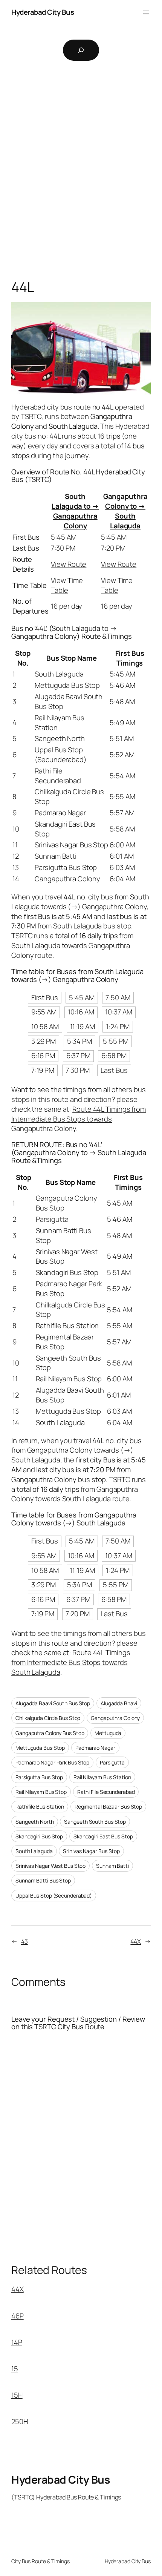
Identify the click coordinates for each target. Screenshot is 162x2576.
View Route (69, 564)
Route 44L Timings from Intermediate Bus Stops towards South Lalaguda (71, 1662)
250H (20, 2421)
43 (24, 1941)
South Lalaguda (34, 1851)
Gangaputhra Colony (115, 1718)
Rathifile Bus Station (40, 1807)
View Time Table (67, 585)
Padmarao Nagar (95, 1748)
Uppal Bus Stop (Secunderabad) (54, 1896)
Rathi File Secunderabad (106, 1792)
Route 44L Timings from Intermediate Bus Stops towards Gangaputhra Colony (79, 1119)
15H (17, 2395)
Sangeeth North (35, 1822)
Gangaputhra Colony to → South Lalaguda (125, 511)
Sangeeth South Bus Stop (95, 1822)
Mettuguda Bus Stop (40, 1748)
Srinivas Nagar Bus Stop (91, 1851)
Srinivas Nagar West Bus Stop (50, 1866)
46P (18, 2316)
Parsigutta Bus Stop (39, 1777)
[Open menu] (146, 12)
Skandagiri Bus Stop (39, 1836)
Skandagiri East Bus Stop (103, 1836)
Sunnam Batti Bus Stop (43, 1880)
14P (17, 2342)
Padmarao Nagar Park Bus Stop (52, 1762)
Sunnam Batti (112, 1866)
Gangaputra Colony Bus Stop (50, 1733)
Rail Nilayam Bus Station (102, 1777)
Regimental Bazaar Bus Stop (108, 1807)
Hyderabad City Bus (43, 12)
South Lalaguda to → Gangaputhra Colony (75, 511)
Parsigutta (112, 1762)
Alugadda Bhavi (119, 1703)
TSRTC (31, 416)
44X (136, 1941)
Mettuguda (108, 1733)
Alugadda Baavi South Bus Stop (53, 1703)
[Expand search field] (81, 50)
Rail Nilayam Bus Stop (41, 1792)
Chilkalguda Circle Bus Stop (48, 1718)
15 (15, 2369)
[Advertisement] (81, 176)
